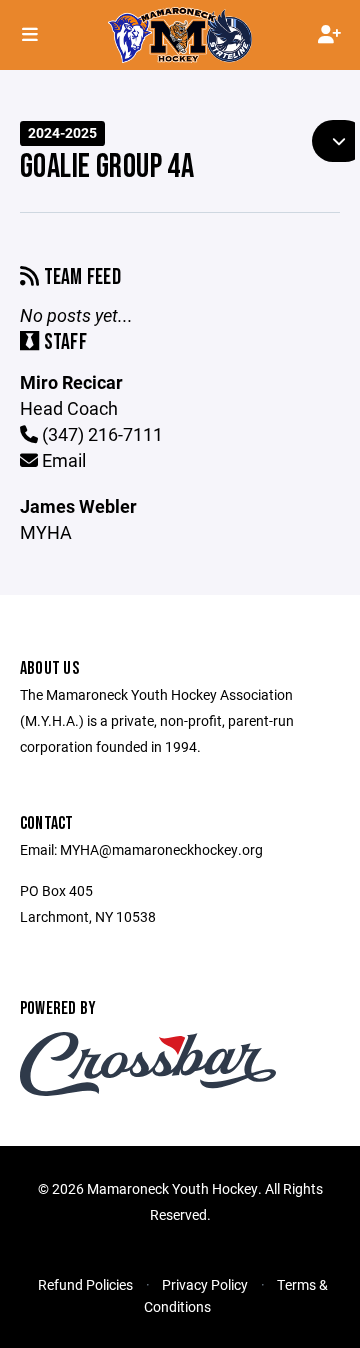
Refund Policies (85, 1284)
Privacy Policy (205, 1284)
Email (62, 460)
